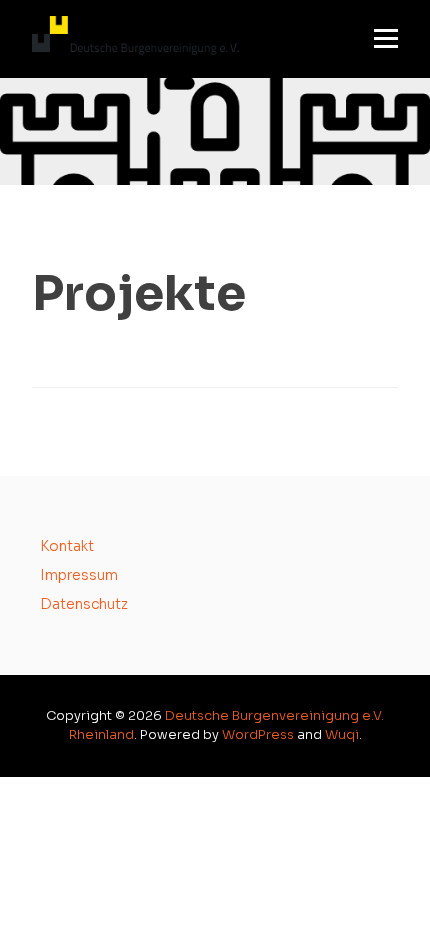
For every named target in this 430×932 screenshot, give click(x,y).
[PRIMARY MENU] (386, 39)
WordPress (258, 735)
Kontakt (67, 546)
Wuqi (342, 735)
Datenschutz (84, 604)
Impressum (79, 575)
